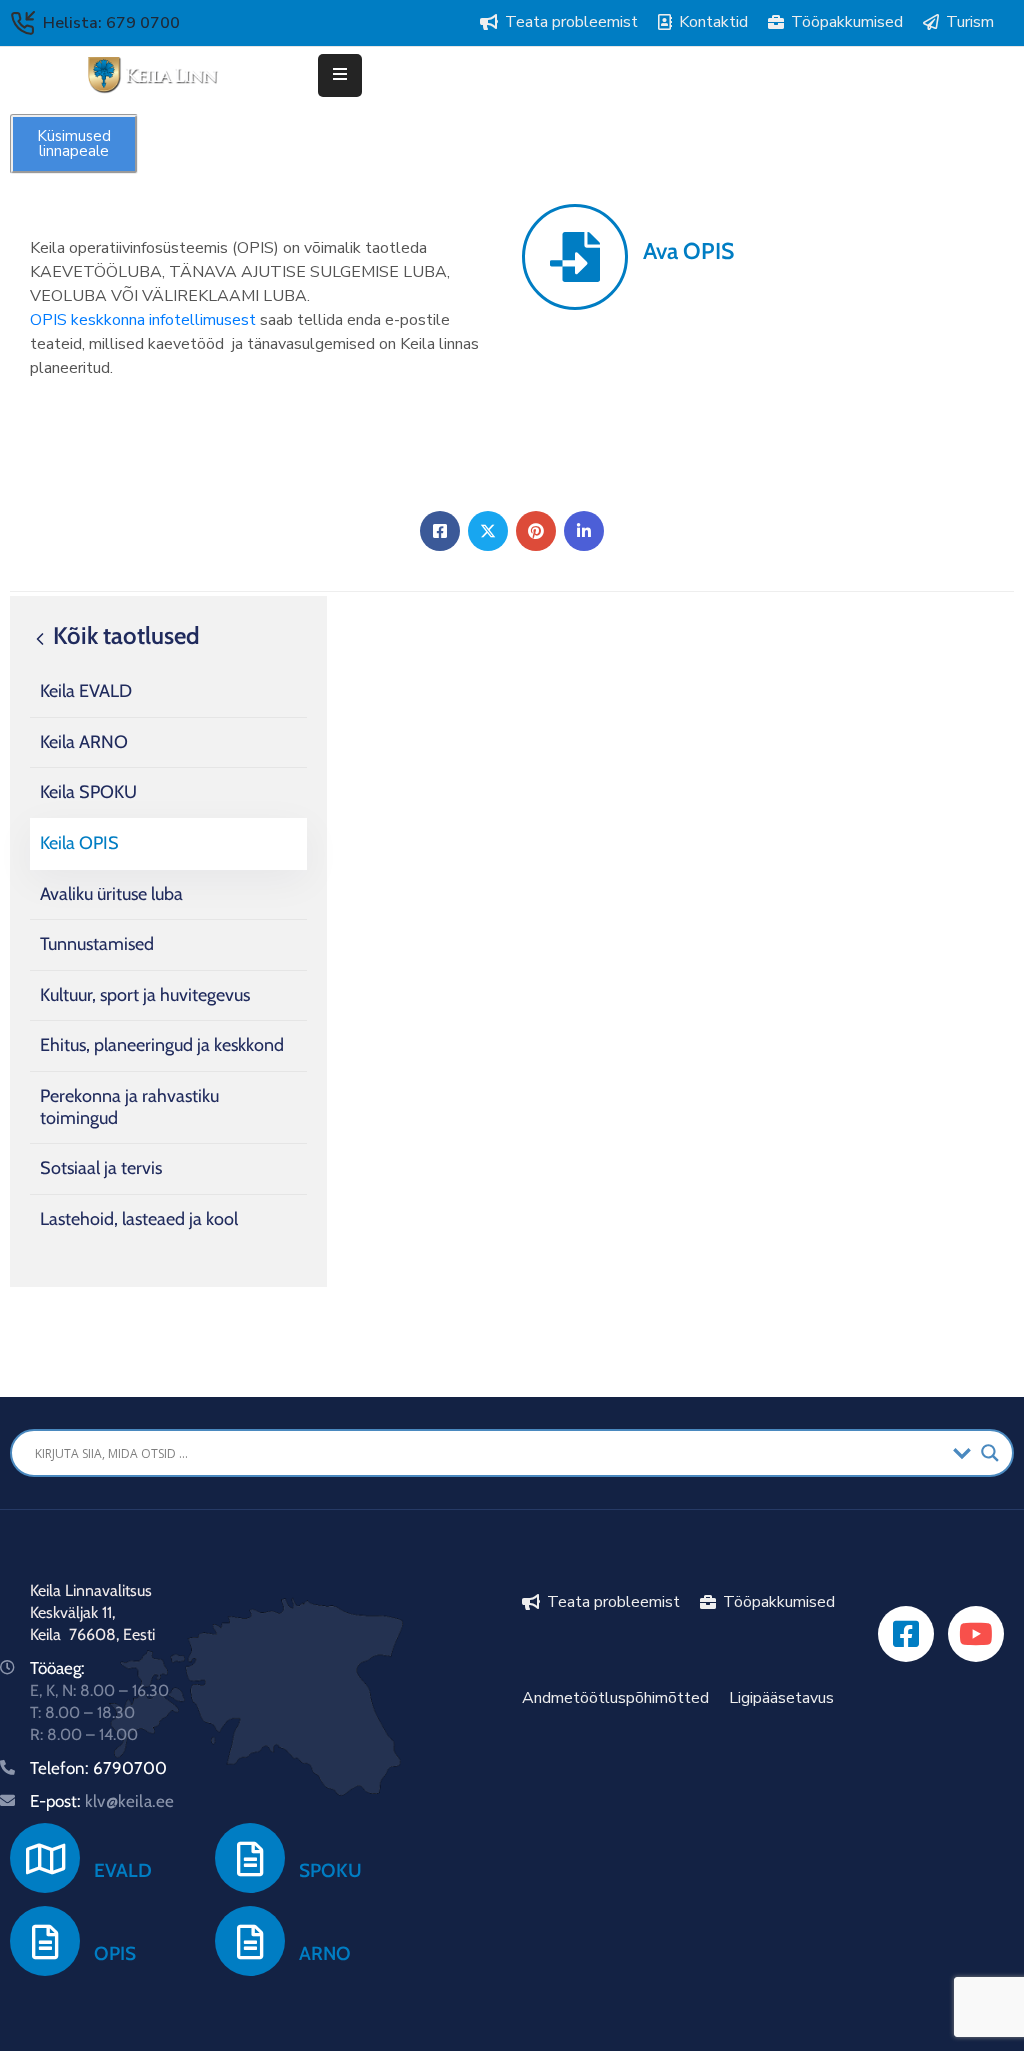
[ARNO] (250, 1941)
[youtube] (976, 1634)
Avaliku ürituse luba (111, 894)
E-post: (102, 1801)
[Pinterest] (536, 531)
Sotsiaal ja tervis (101, 1168)
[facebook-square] (906, 1634)
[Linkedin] (584, 531)
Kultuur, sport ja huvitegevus (145, 995)
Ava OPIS (688, 251)
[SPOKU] (250, 1858)
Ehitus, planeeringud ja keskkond (162, 1045)
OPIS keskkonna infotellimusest (143, 320)
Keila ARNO (84, 742)
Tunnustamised (97, 944)
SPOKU (330, 1870)
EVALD (123, 1870)
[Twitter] (488, 531)
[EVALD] (45, 1858)
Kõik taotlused (124, 635)
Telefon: (61, 1768)
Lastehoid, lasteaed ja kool (139, 1219)
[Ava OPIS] (575, 257)
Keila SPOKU (88, 792)
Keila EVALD (86, 691)
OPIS (115, 1953)
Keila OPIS (79, 843)
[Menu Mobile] (340, 75)
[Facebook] (440, 531)
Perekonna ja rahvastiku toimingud (129, 1107)
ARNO (325, 1953)
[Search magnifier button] (990, 1453)
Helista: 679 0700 (111, 23)
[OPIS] (45, 1941)
